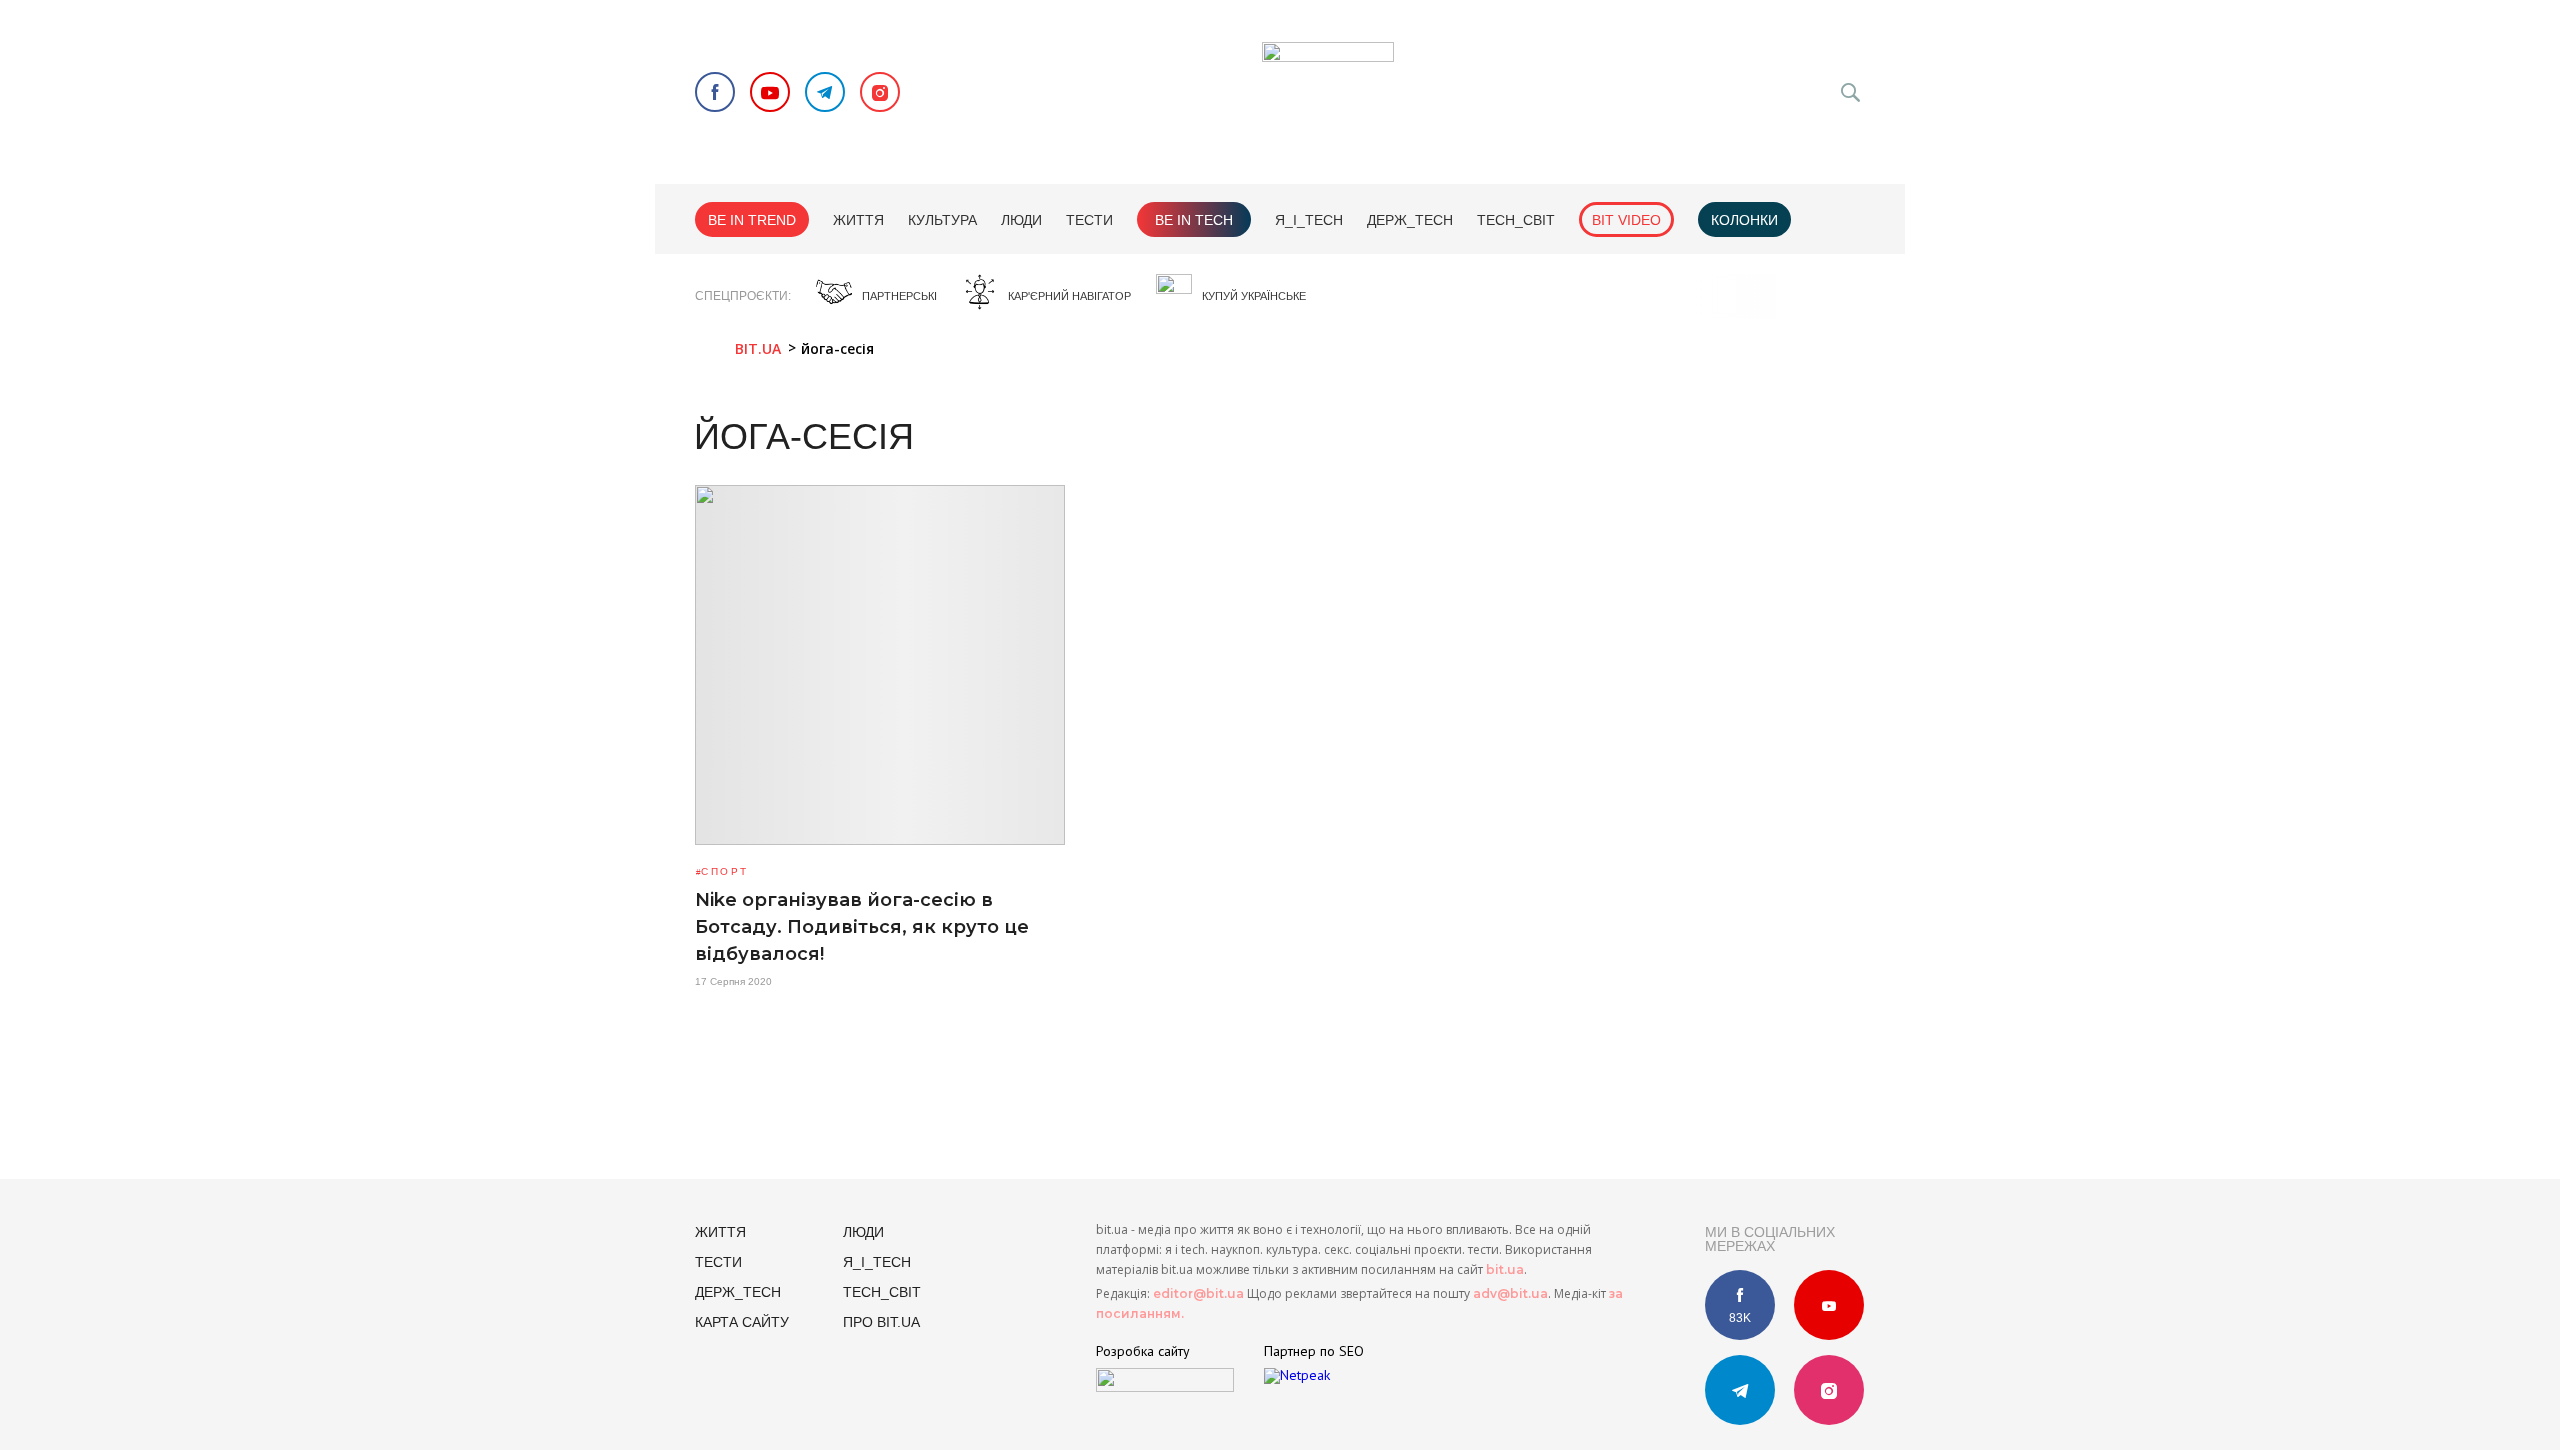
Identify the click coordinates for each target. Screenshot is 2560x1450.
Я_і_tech (1309, 220)
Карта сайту (742, 1322)
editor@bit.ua (1198, 1293)
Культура (942, 220)
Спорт (724, 871)
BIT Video (1626, 220)
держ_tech (1410, 220)
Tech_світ (1516, 220)
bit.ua (1505, 1269)
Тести (1089, 220)
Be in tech (1194, 220)
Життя (858, 220)
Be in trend (752, 220)
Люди (1021, 220)
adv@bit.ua (1510, 1293)
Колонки (1744, 220)
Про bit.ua (881, 1322)
